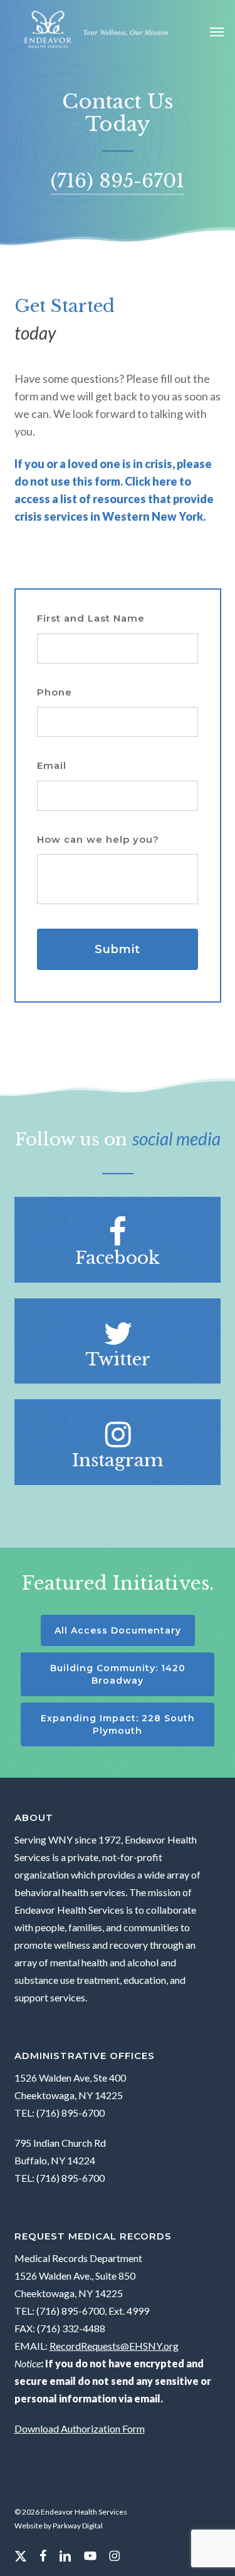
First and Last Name (91, 618)
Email (52, 765)
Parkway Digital (78, 2526)
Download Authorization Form (80, 2428)
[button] (217, 31)
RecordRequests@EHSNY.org (114, 2346)
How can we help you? (98, 839)
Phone (55, 692)
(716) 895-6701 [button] (118, 181)
